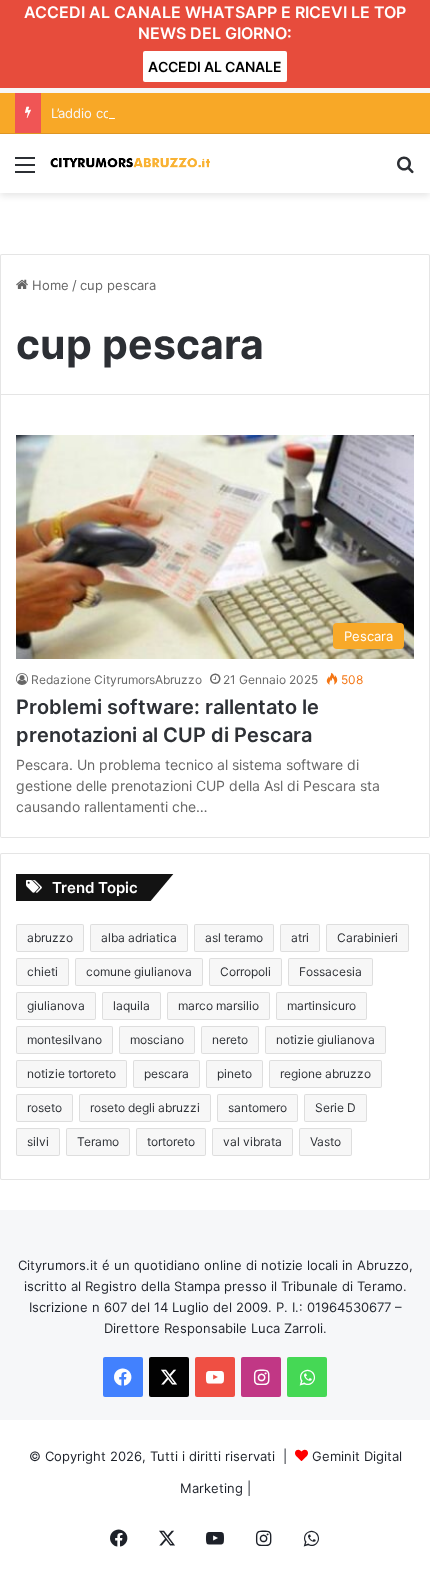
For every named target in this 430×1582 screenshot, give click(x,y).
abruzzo (50, 937)
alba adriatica (139, 937)
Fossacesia (330, 971)
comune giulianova (139, 971)
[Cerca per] (405, 171)
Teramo (98, 1141)
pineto (234, 1073)
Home (48, 285)
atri (300, 937)
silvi (38, 1141)
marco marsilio (218, 1005)
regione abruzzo (325, 1073)
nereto (230, 1039)
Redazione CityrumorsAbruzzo (116, 679)
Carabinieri (367, 937)
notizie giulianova (325, 1039)
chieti (42, 971)
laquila (131, 1005)
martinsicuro (321, 1005)
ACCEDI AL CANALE (215, 66)
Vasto (325, 1141)
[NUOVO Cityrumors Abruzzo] (130, 163)
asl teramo (234, 937)
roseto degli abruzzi (145, 1107)
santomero (257, 1107)
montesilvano (64, 1039)
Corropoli (245, 971)
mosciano (157, 1039)
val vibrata (252, 1141)
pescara (166, 1073)
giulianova (56, 1005)
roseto (44, 1107)
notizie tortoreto (71, 1073)
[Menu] (25, 171)
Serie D (335, 1107)
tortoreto (171, 1141)
